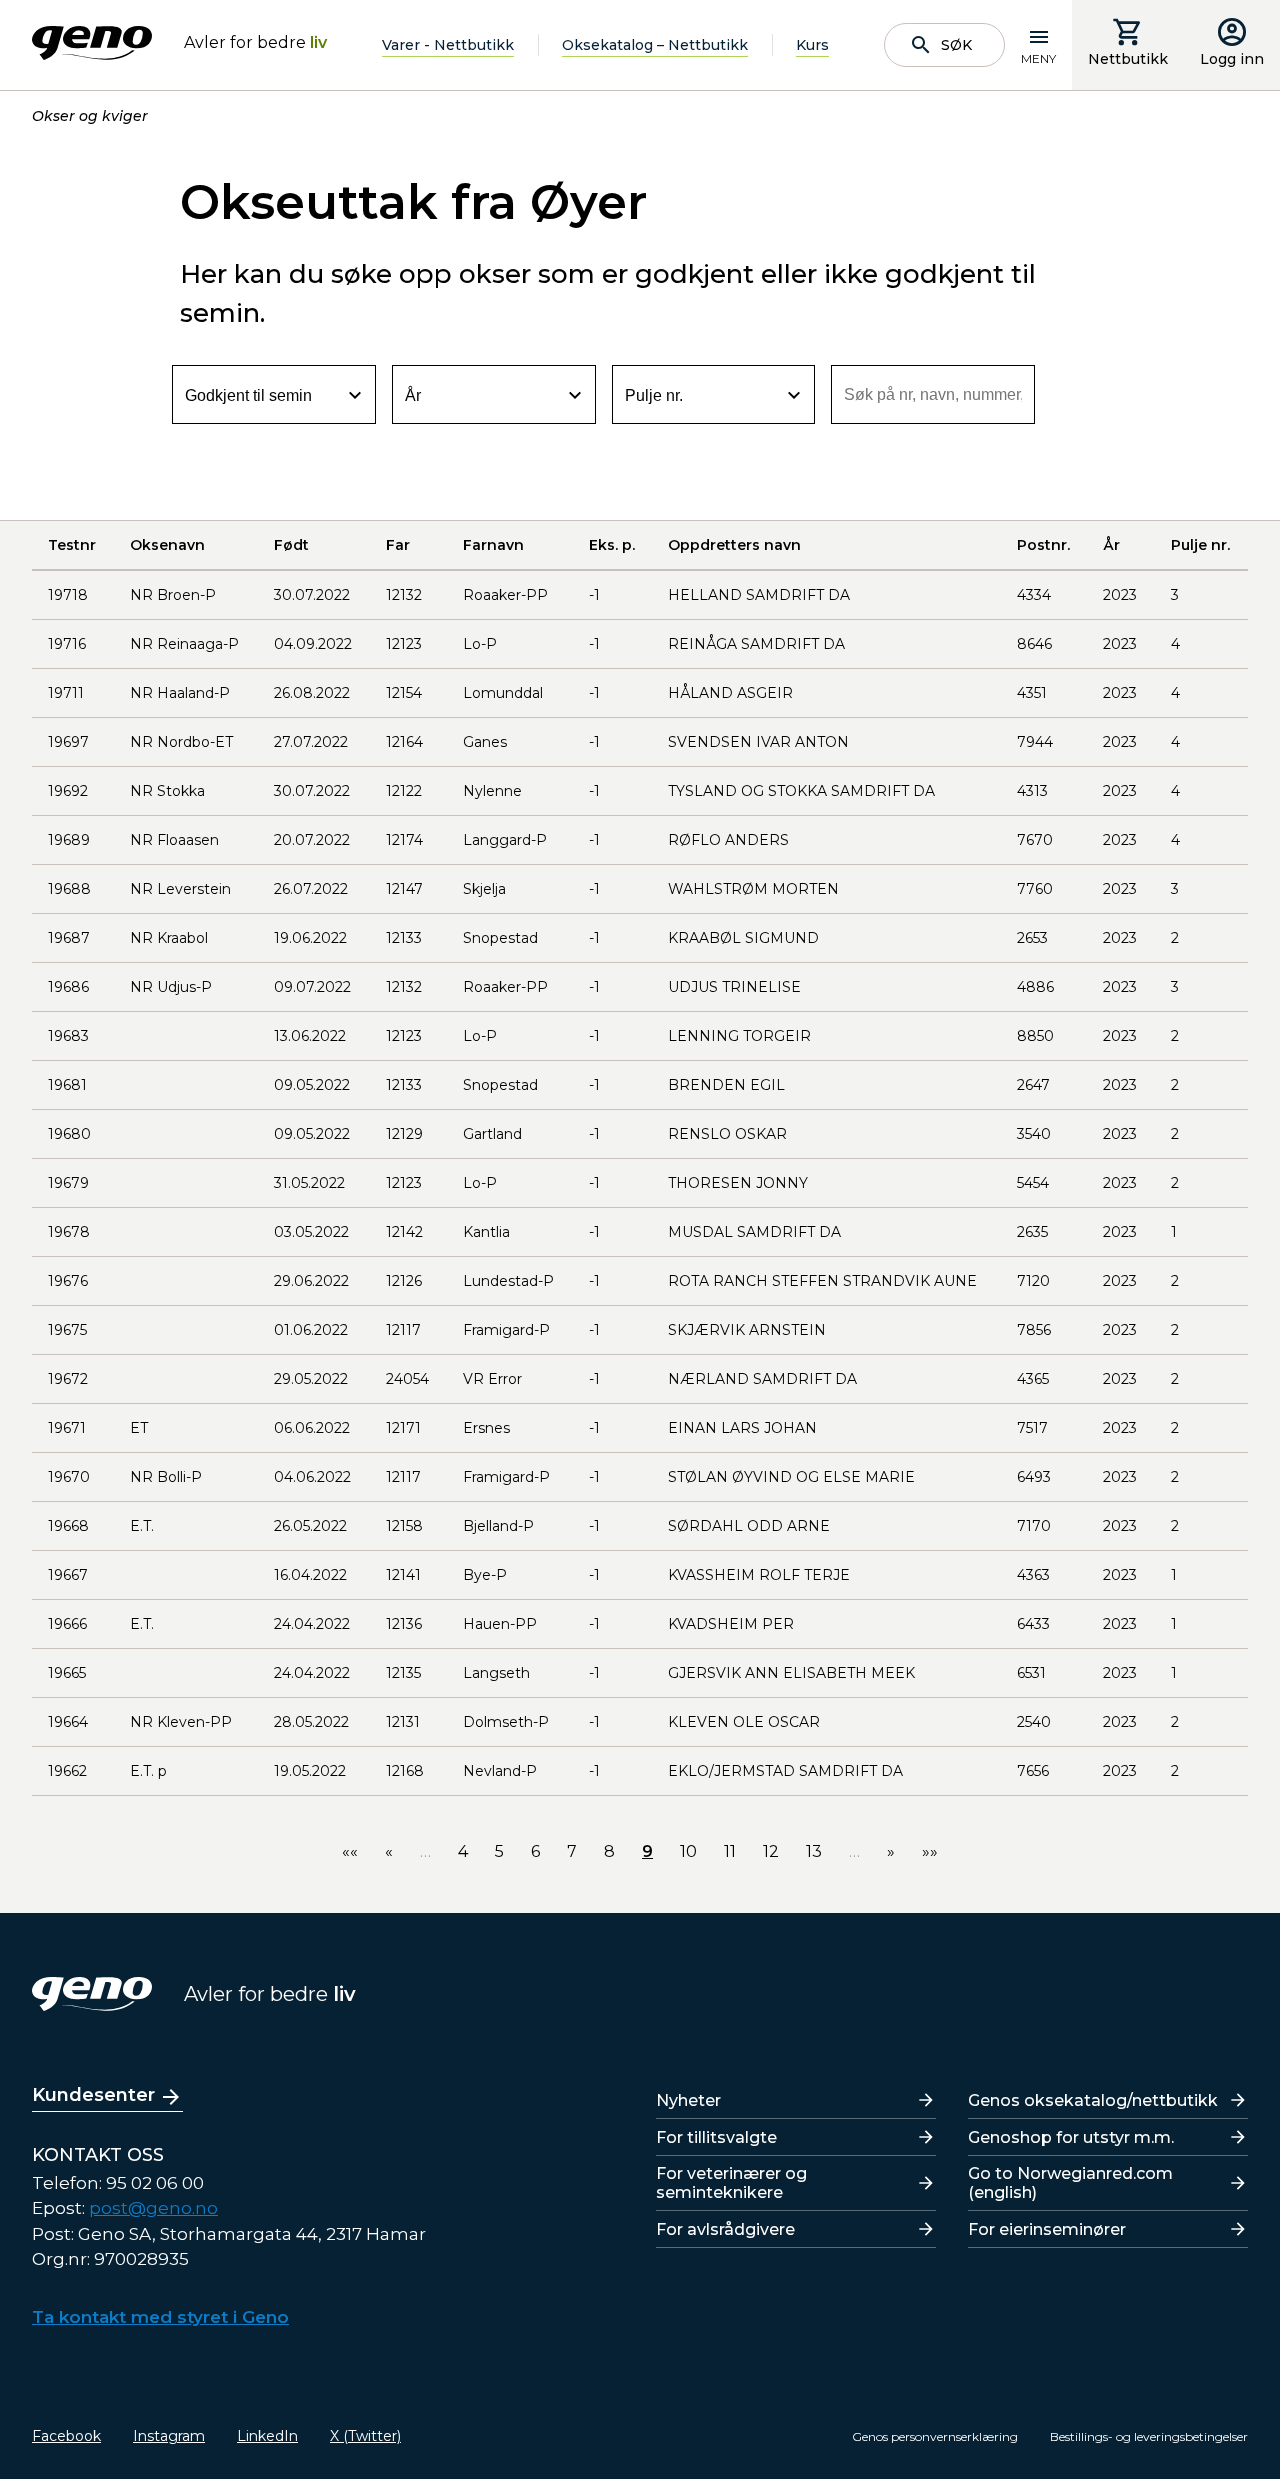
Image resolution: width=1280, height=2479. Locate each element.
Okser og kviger (90, 116)
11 (730, 1851)
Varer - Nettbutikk (448, 45)
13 (814, 1851)
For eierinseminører (1047, 2229)
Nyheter (688, 2100)
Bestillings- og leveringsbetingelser (1149, 2436)
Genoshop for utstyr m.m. (1071, 2137)
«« (350, 1851)
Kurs (812, 45)
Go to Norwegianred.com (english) (1070, 2183)
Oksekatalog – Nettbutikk (655, 45)
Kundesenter (93, 2095)
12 (771, 1851)
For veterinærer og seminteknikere (731, 2183)
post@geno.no (153, 2208)
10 (688, 1851)
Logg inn (1232, 59)
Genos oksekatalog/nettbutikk (1093, 2100)
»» (930, 1851)
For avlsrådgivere (725, 2229)
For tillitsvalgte (716, 2137)
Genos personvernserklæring (935, 2436)
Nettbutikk (1128, 59)
